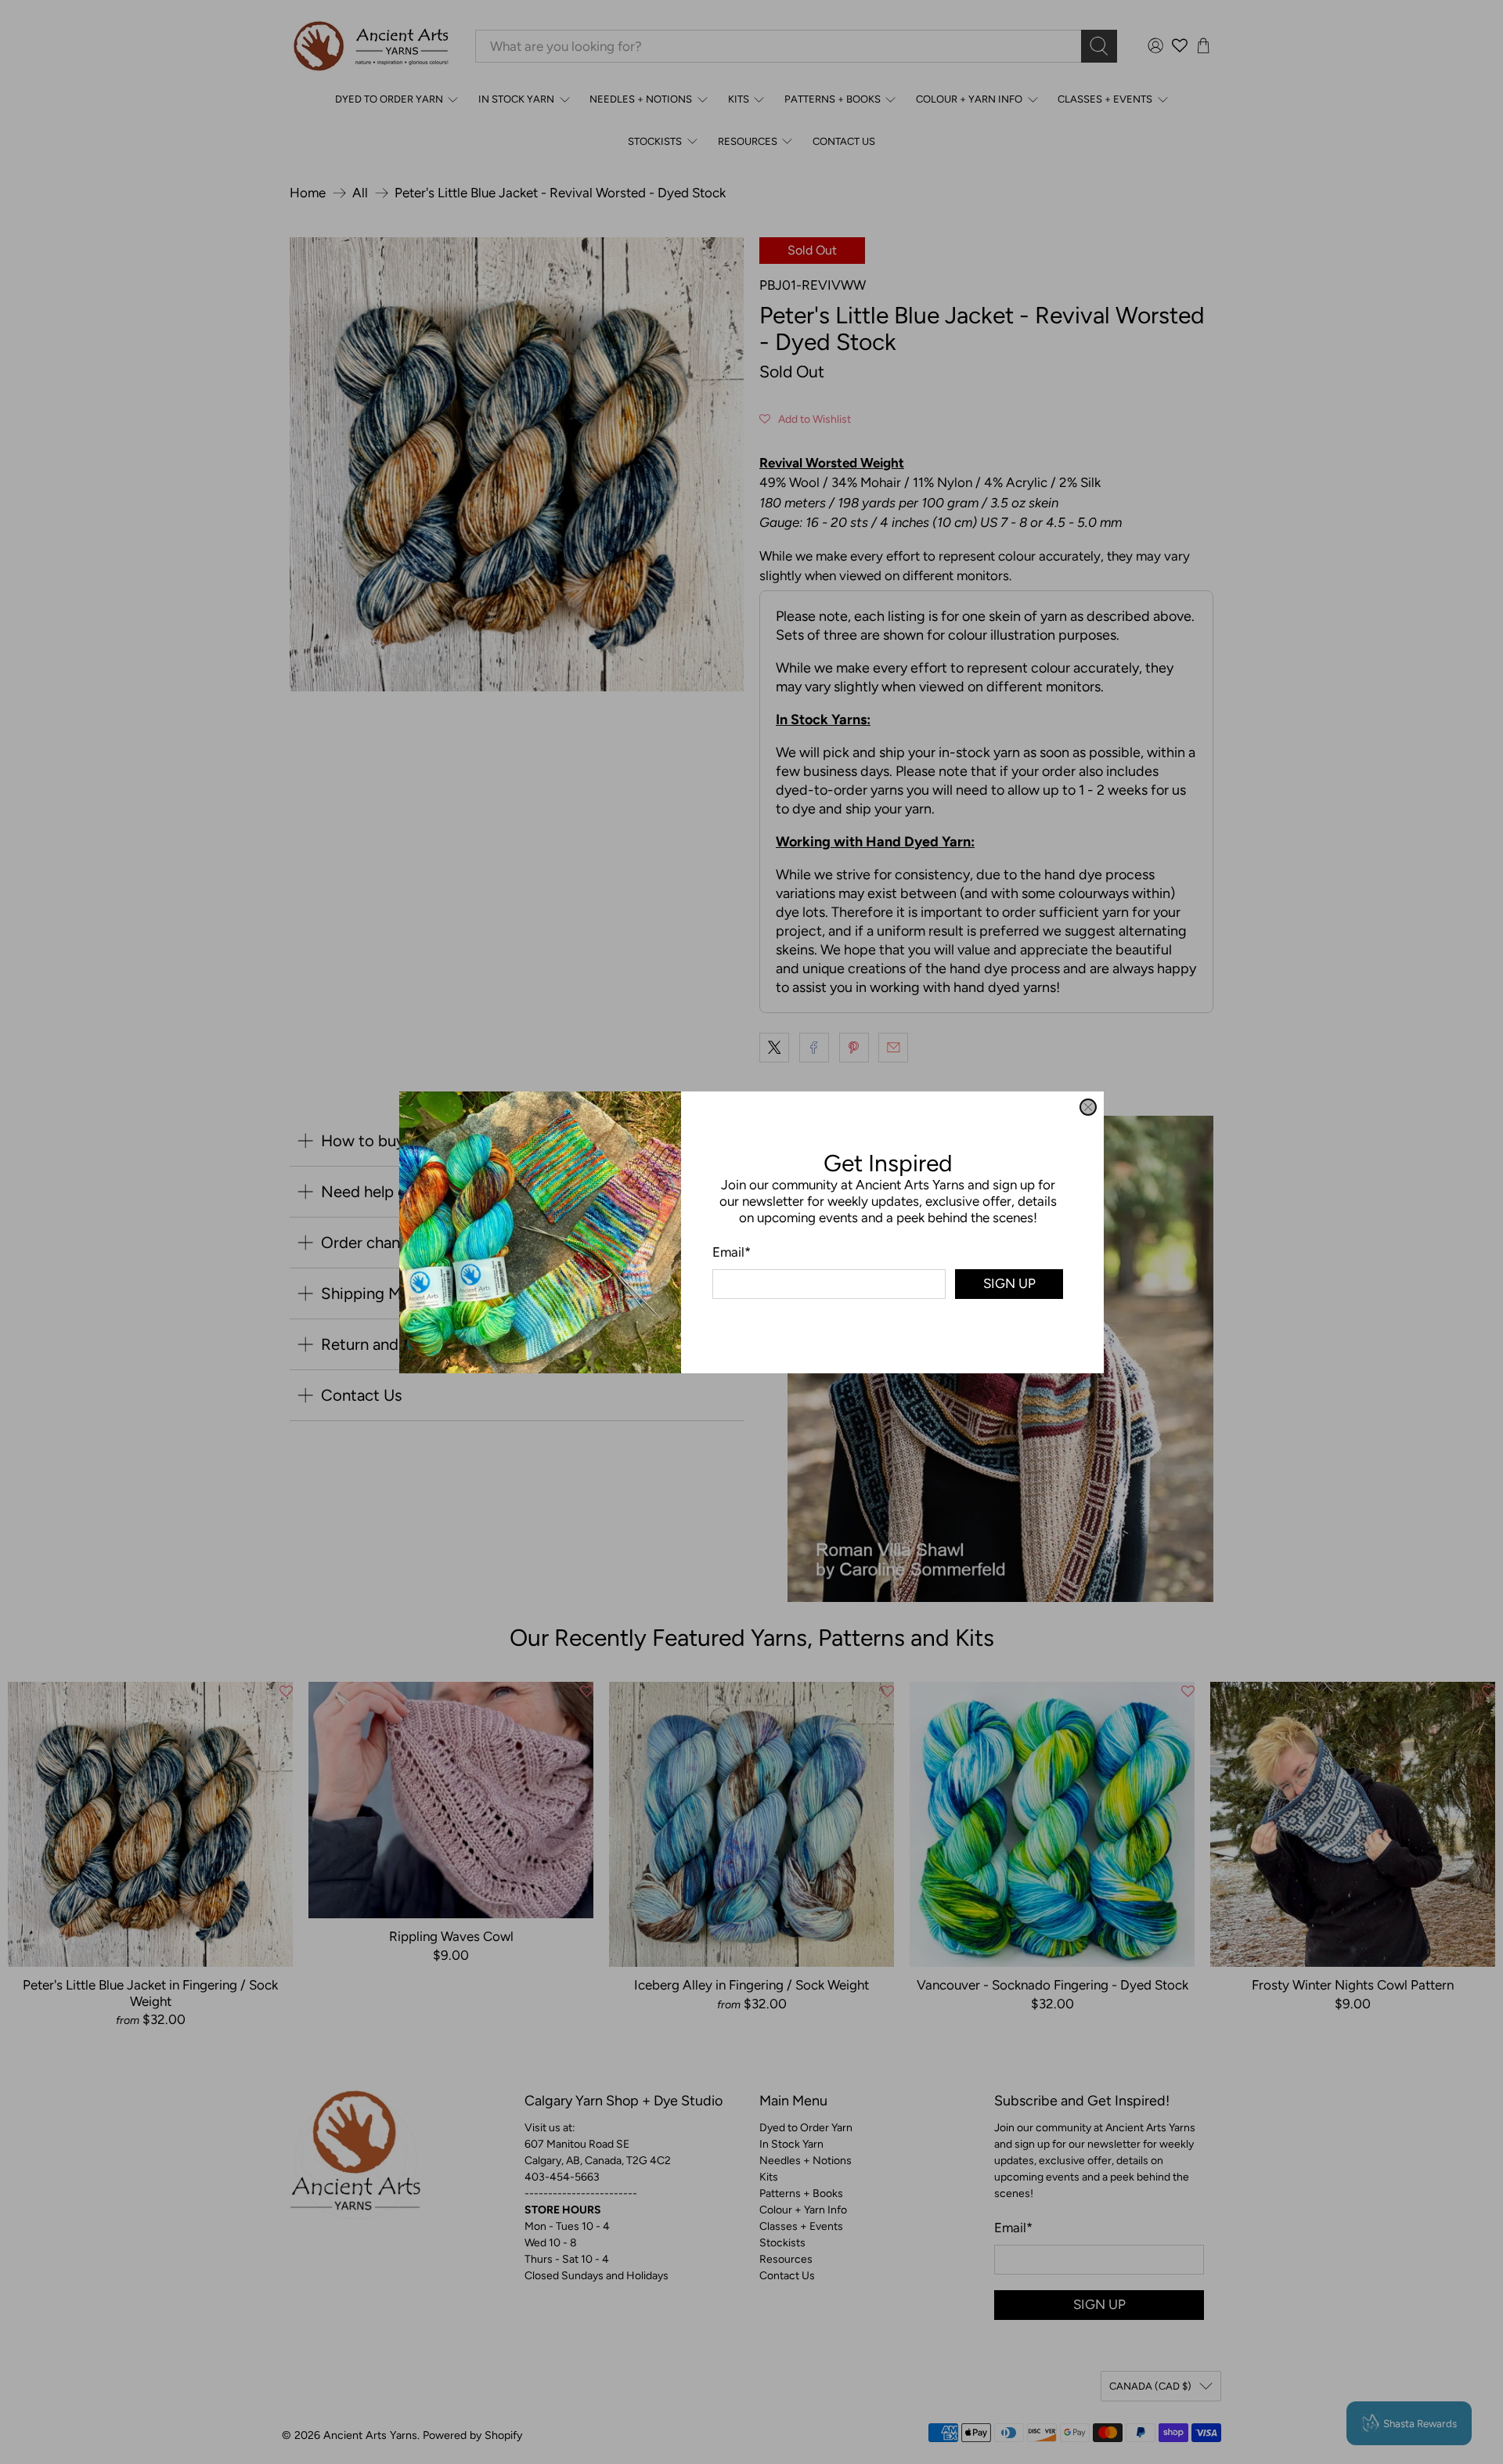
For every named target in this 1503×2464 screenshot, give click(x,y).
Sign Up (1009, 1283)
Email (732, 1251)
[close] (1088, 1107)
